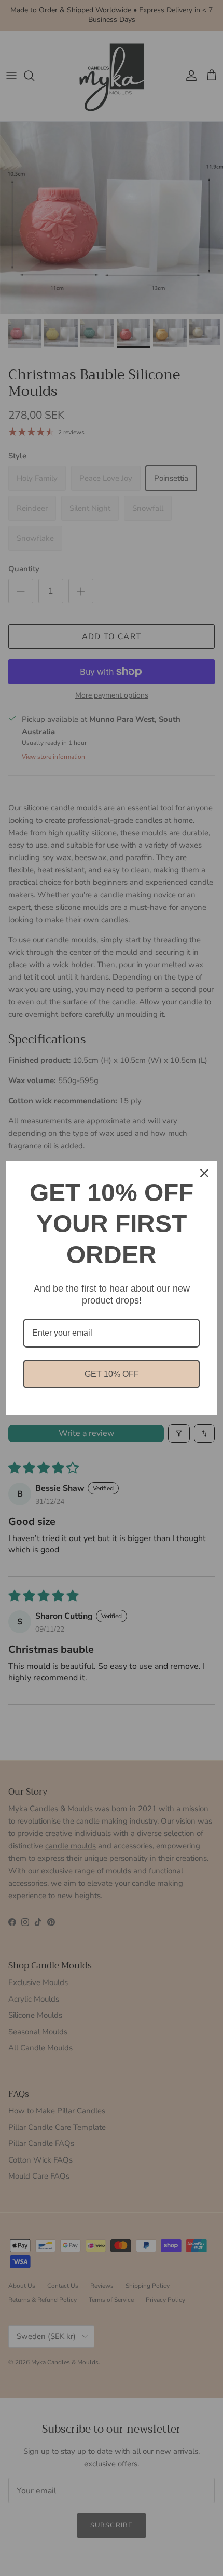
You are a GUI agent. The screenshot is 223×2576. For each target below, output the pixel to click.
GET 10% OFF (112, 1374)
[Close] (204, 1173)
